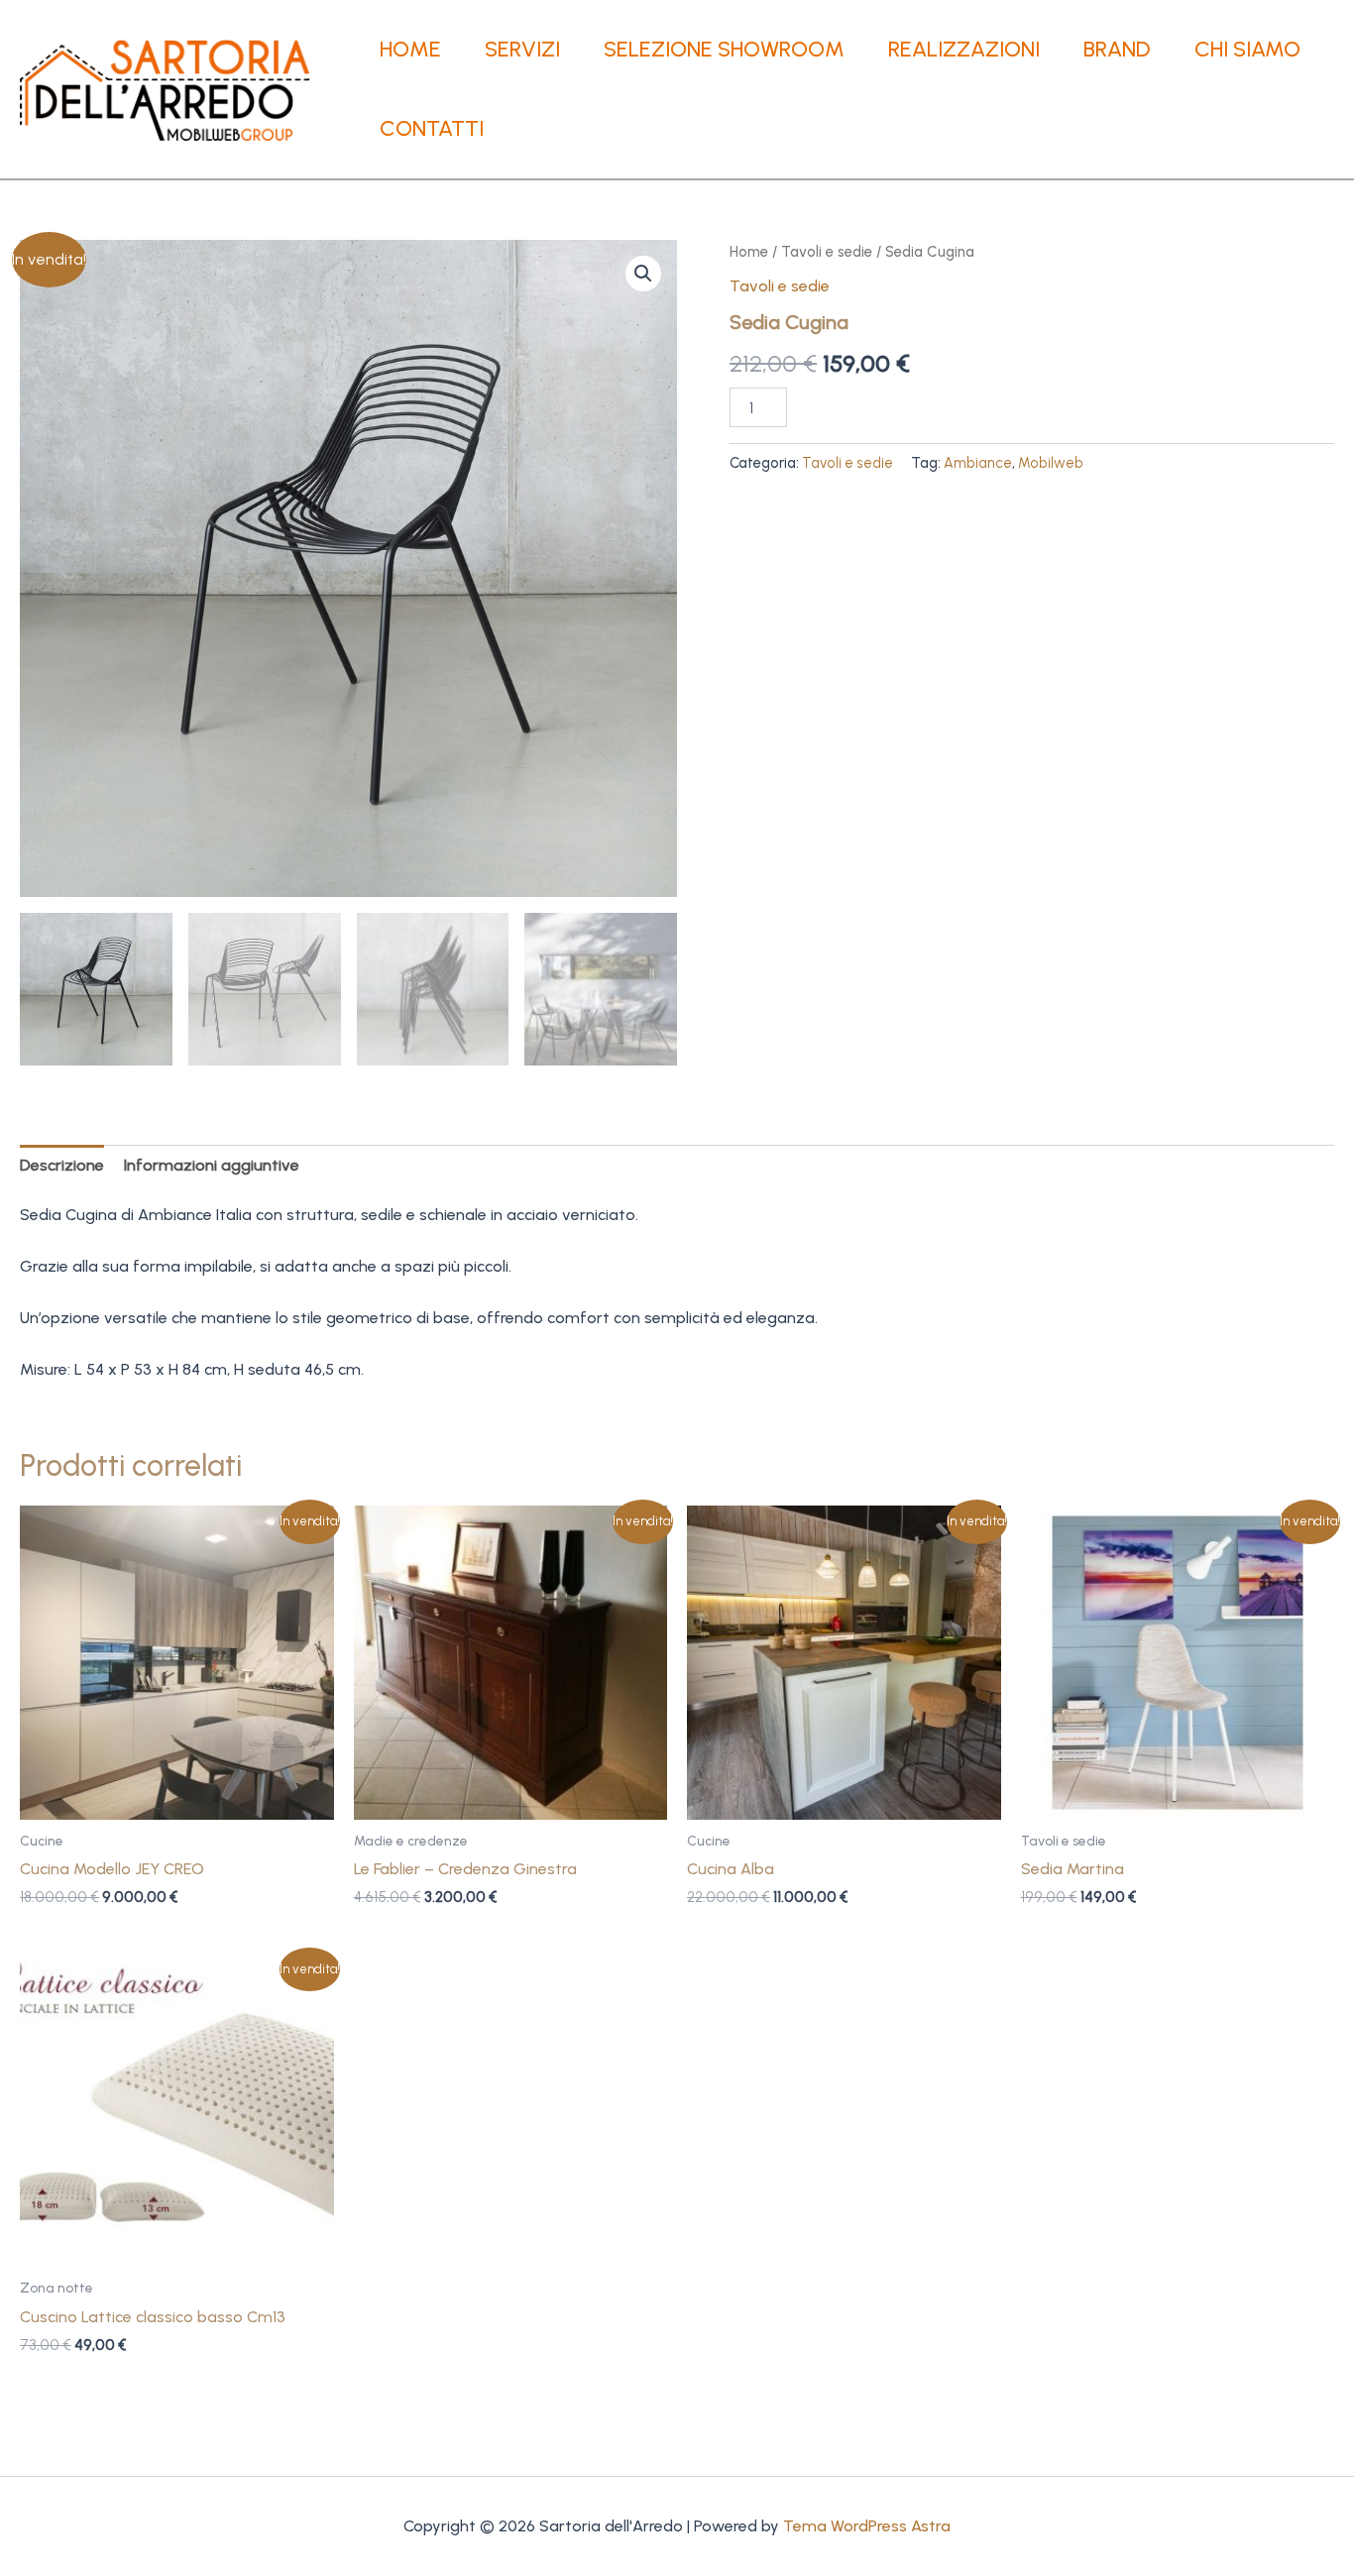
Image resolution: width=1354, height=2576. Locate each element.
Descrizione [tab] (62, 1165)
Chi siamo (1247, 49)
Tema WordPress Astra (867, 2526)
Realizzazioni (964, 49)
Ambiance (978, 463)
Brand (1117, 49)
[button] (643, 274)
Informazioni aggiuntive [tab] (212, 1165)
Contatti (432, 128)
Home (410, 49)
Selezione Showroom (724, 49)
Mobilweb (1051, 463)
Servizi (522, 49)
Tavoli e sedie (827, 252)
